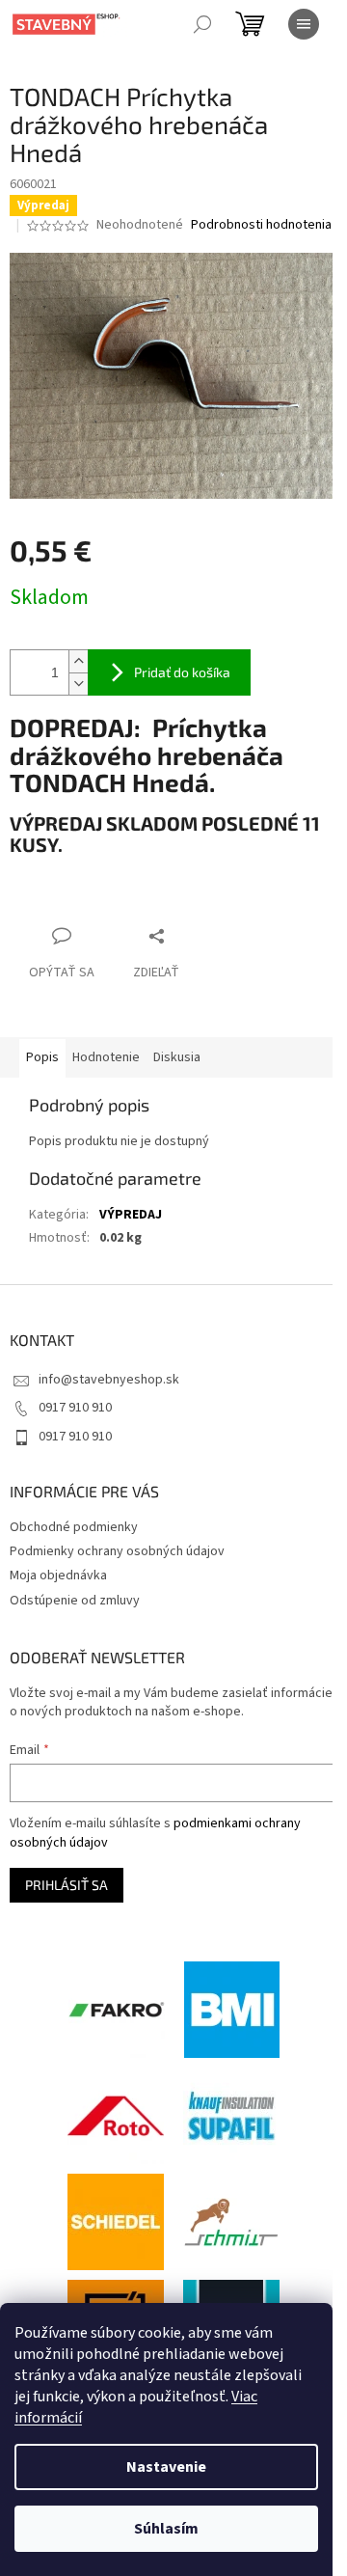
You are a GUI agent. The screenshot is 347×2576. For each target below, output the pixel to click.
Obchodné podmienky (74, 1527)
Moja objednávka (58, 1576)
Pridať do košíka (182, 672)
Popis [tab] (42, 1057)
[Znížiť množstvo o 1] (78, 684)
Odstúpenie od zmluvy (75, 1601)
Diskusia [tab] (177, 1057)
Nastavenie (166, 2467)
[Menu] (304, 24)
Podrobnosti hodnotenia (261, 225)
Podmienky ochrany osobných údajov (117, 1551)
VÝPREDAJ (131, 1215)
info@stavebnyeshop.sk (109, 1380)
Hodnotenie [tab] (106, 1057)
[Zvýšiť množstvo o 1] (78, 661)
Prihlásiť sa (67, 1885)
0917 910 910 (75, 1408)
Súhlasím (166, 2529)
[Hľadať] (202, 24)
